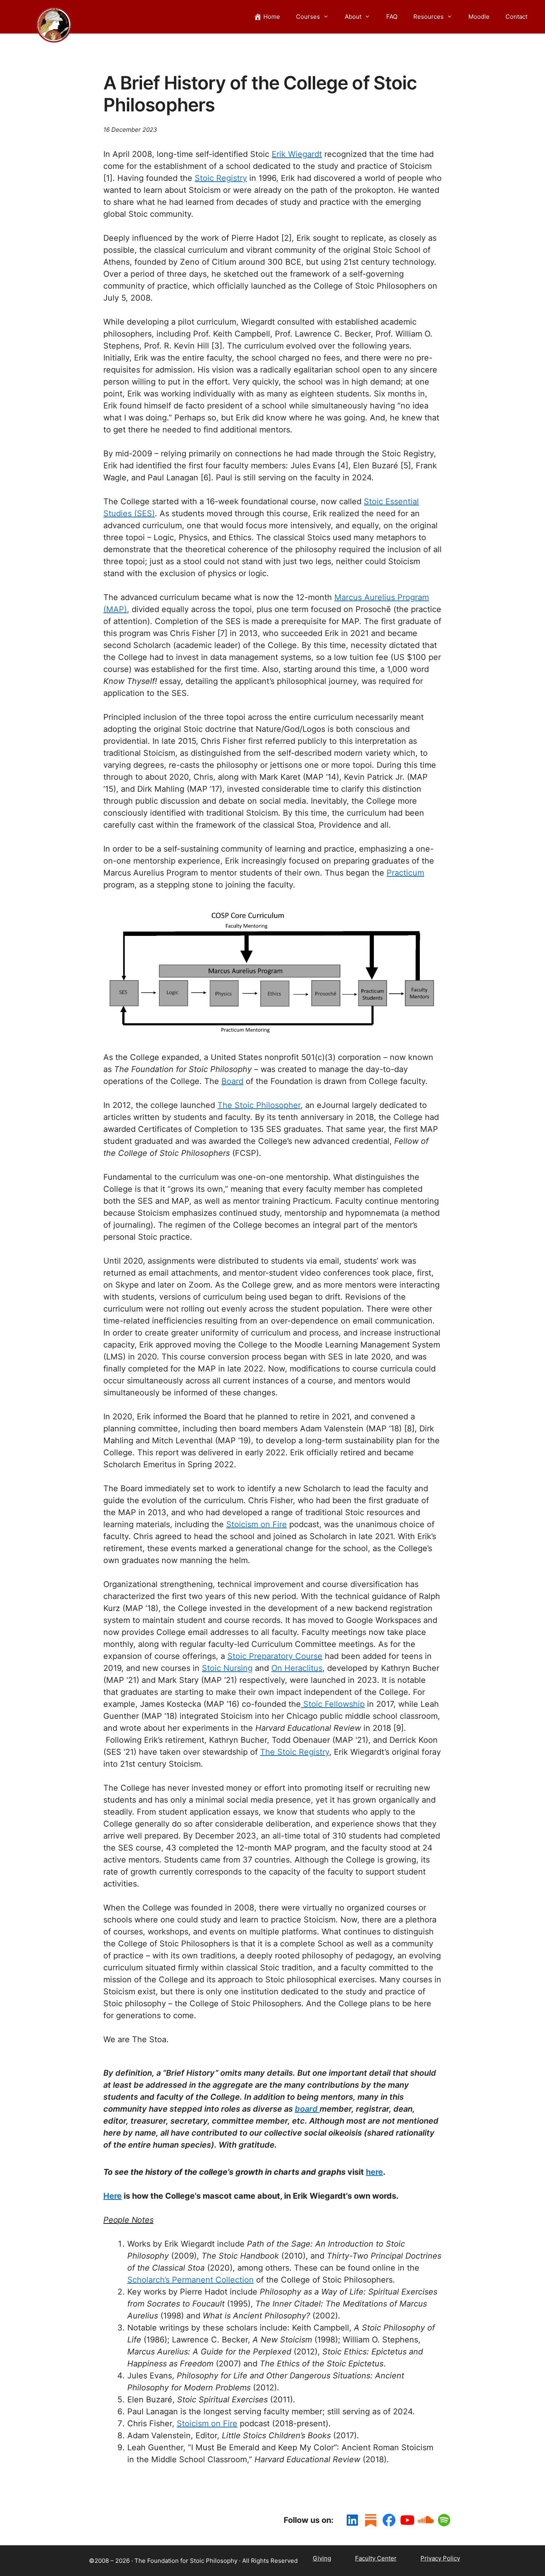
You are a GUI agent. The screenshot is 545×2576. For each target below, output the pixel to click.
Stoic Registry (221, 178)
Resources (428, 17)
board (307, 2109)
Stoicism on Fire (257, 1524)
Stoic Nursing (227, 1668)
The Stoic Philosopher (259, 1105)
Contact (516, 17)
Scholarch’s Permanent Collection (191, 2280)
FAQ (392, 17)
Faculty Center (376, 2558)
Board (232, 1081)
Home (272, 17)
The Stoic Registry (295, 1752)
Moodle (479, 17)
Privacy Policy (440, 2558)
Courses (308, 17)
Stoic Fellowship (333, 1704)
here (374, 2172)
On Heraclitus (297, 1668)
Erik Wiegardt (297, 154)
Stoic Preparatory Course (275, 1656)
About (353, 17)
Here (113, 2196)
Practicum (405, 873)
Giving (322, 2558)
